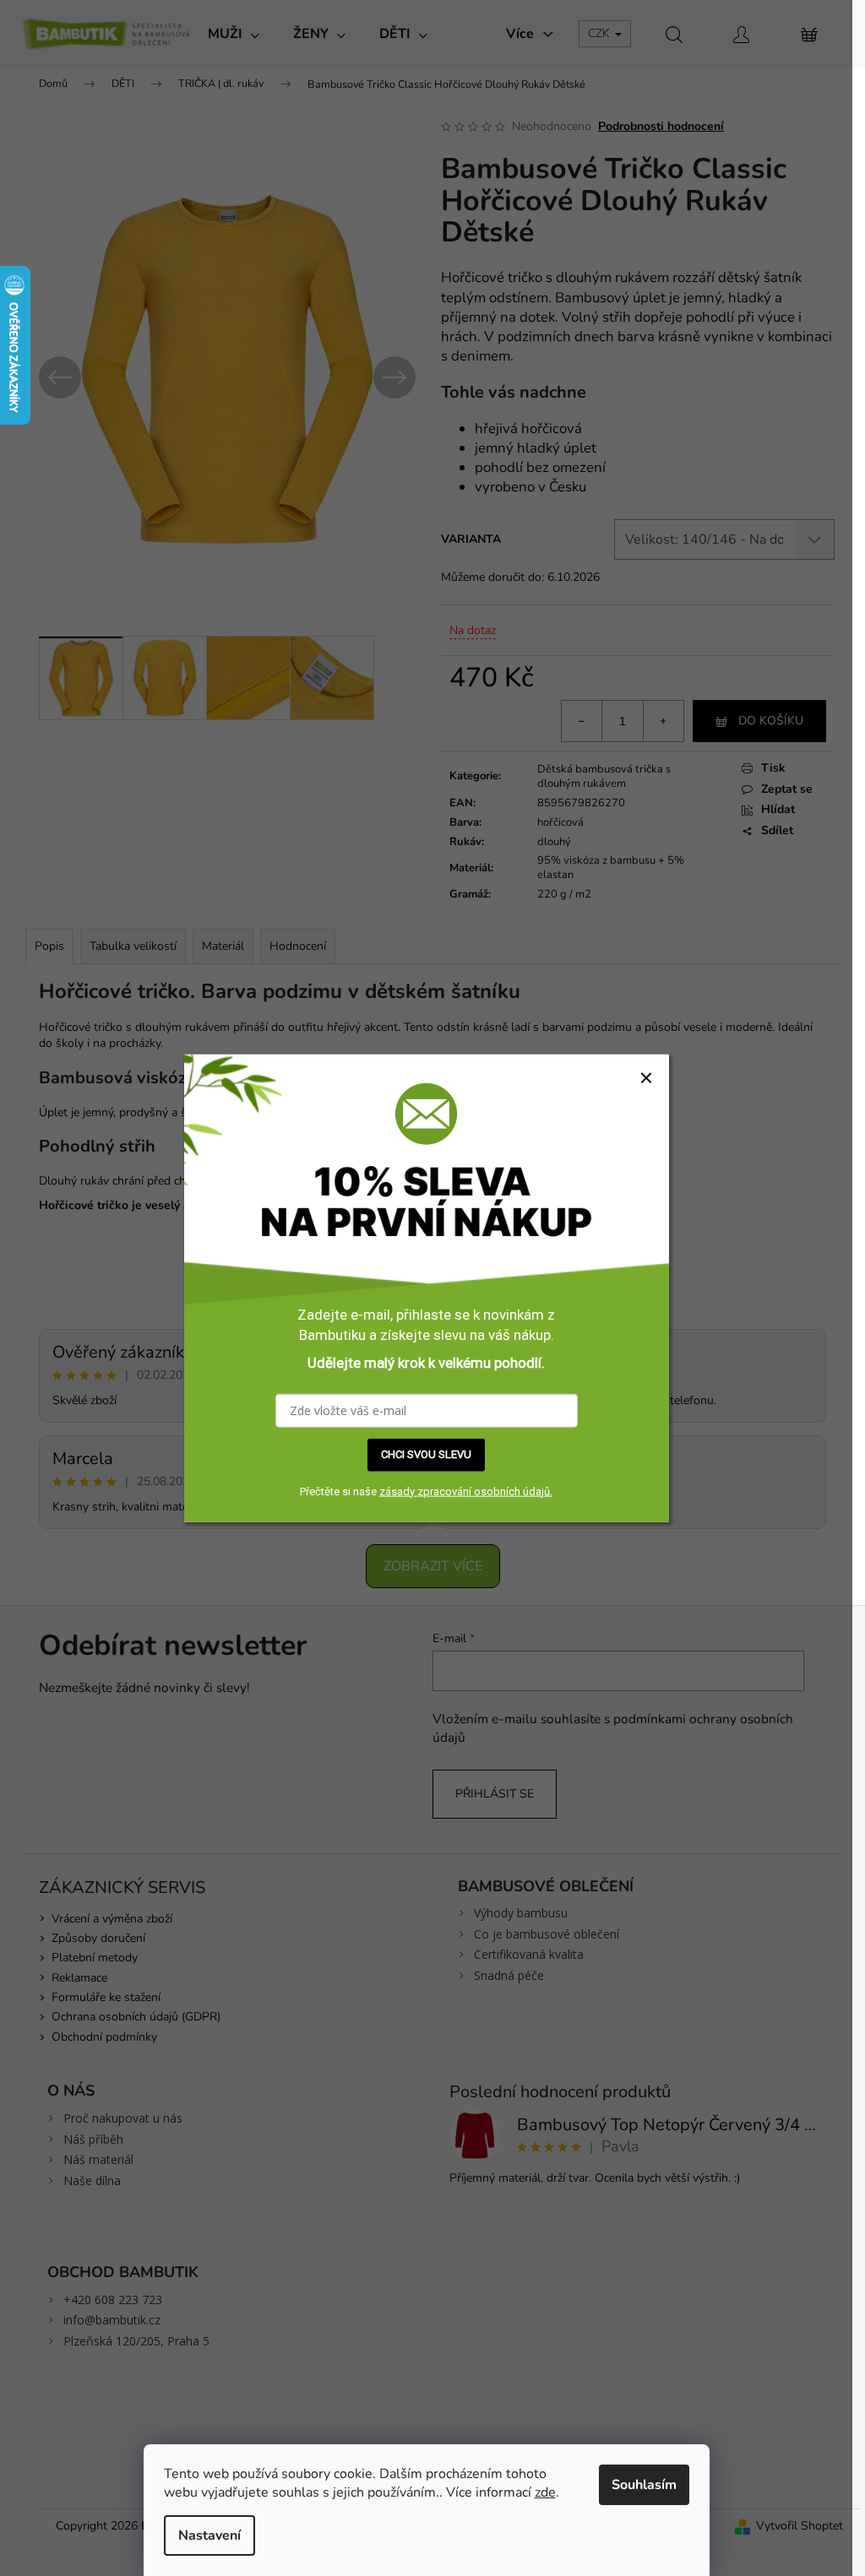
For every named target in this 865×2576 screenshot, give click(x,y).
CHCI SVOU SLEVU (426, 1454)
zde (545, 2492)
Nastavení (209, 2535)
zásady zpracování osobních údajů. (466, 1491)
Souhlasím (644, 2485)
